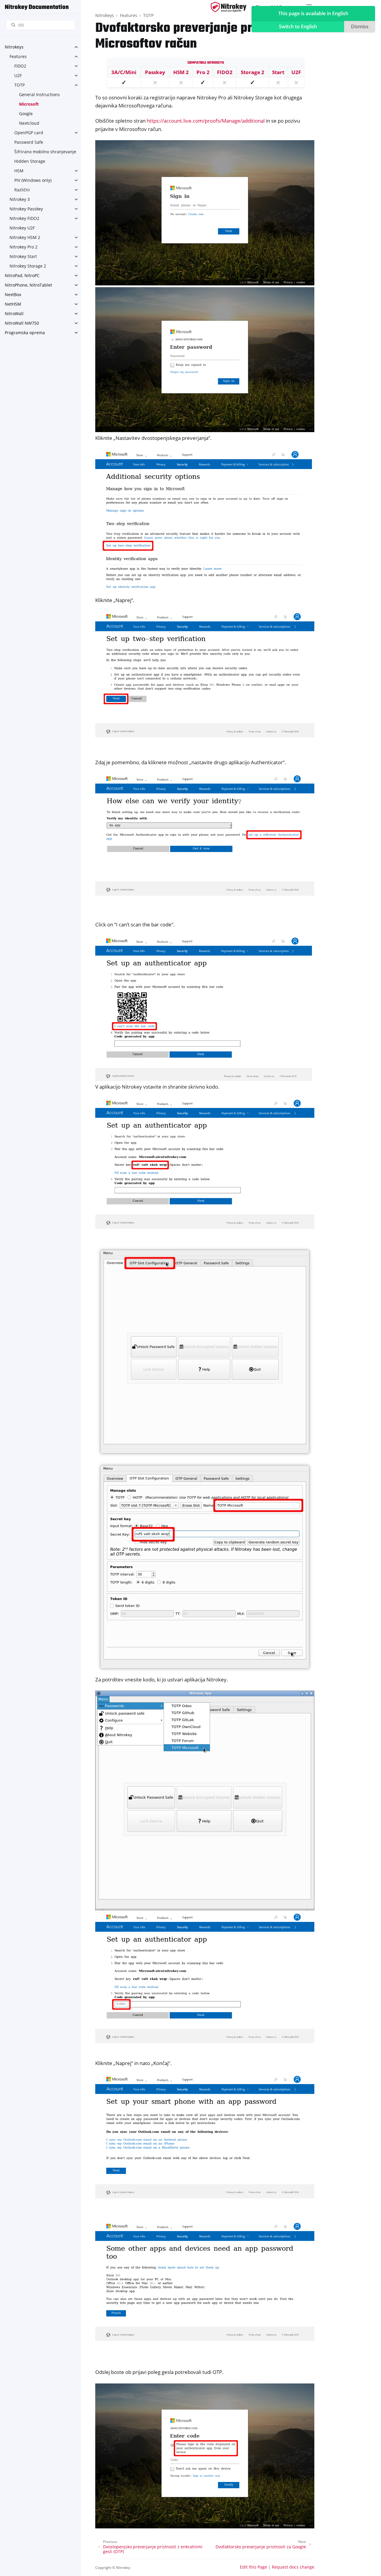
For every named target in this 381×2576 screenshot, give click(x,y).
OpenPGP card (29, 133)
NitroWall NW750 (22, 323)
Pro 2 (203, 72)
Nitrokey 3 (20, 199)
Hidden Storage (30, 161)
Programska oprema (25, 333)
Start (278, 72)
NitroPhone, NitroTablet (28, 285)
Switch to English (298, 26)
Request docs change (293, 2567)
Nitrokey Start (23, 256)
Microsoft (29, 104)
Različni (22, 190)
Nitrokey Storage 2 (28, 266)
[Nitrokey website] (229, 7)
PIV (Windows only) (33, 180)
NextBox (13, 294)
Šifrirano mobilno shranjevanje (45, 152)
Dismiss (360, 26)
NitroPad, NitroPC (22, 275)
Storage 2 (253, 72)
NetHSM (13, 304)
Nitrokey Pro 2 (24, 247)
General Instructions (39, 94)
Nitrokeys (14, 47)
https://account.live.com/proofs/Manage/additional (206, 121)
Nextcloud (29, 123)
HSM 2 (181, 72)
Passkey (155, 72)
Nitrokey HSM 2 (25, 237)
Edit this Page (253, 2567)
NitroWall (14, 314)
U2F (18, 75)
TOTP (19, 85)
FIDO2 (20, 66)
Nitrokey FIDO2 (24, 218)
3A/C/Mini (124, 72)
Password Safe (29, 142)
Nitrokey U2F (22, 228)
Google (26, 114)
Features (18, 56)
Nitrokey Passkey (26, 209)
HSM (19, 171)
